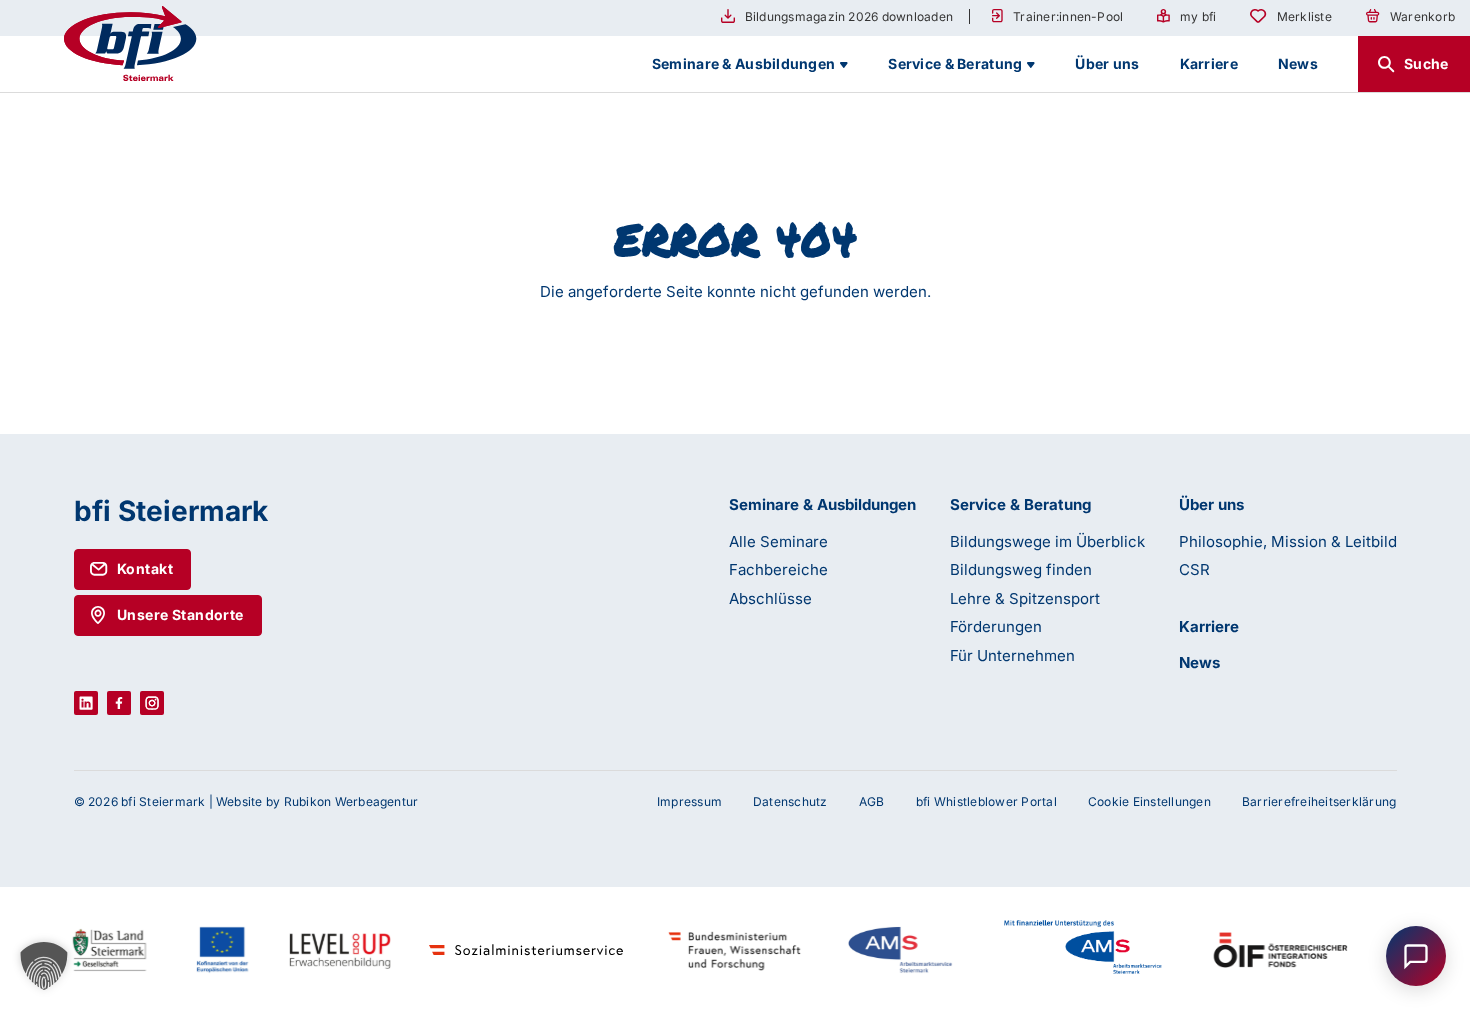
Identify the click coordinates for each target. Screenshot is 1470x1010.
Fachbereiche (778, 569)
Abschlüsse (770, 598)
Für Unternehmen (1012, 655)
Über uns (1211, 504)
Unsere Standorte (180, 614)
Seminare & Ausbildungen (822, 504)
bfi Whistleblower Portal (986, 801)
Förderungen (996, 626)
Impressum (689, 801)
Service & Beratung (1020, 504)
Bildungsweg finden (1021, 569)
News (1199, 662)
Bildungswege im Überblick (1047, 541)
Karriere (1209, 626)
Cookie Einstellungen (1149, 801)
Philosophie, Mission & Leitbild (1288, 541)
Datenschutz (790, 801)
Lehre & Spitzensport (1025, 598)
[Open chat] (1416, 956)
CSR (1194, 569)
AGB (872, 801)
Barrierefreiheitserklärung (1319, 801)
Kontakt (145, 568)
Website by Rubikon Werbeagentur (317, 801)
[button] (44, 966)
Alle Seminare (778, 541)
